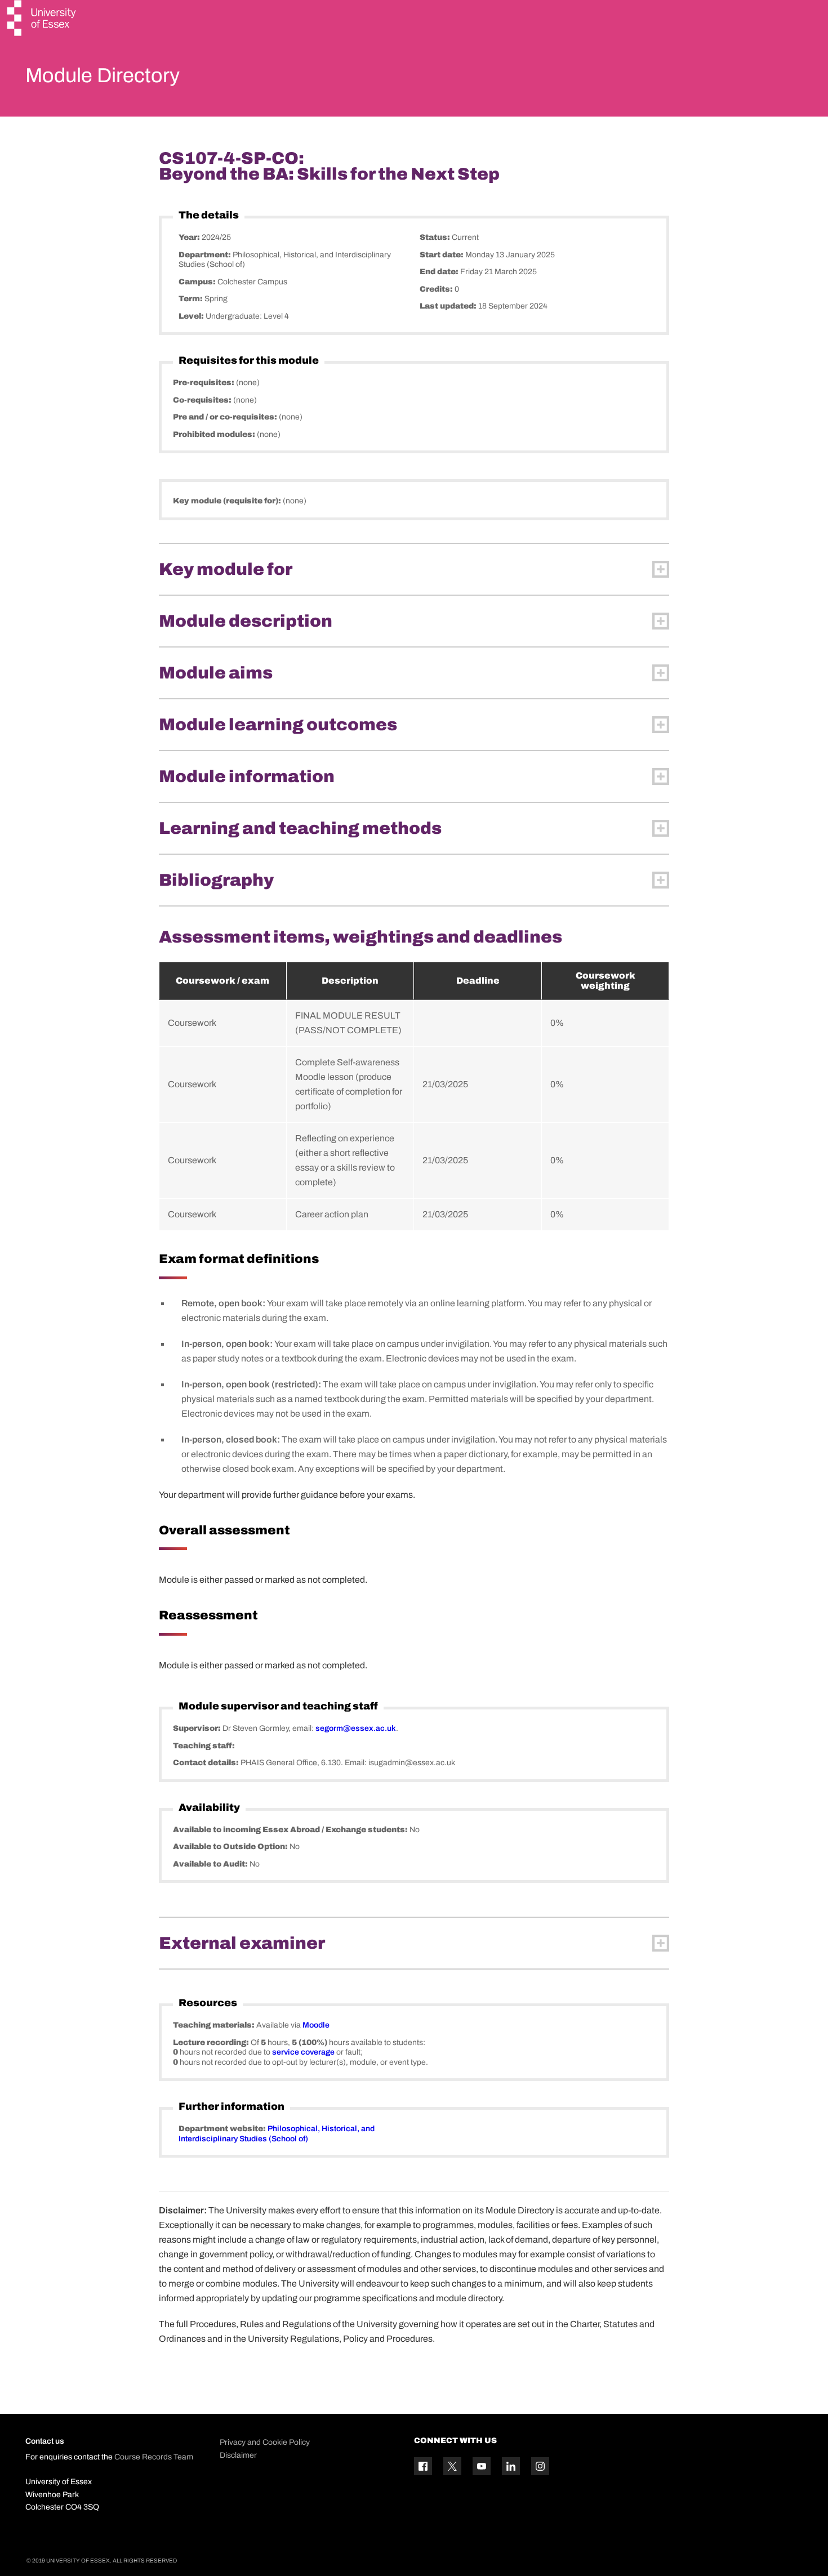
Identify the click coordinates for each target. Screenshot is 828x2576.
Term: (192, 299)
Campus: (198, 282)
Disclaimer (238, 2455)
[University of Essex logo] (42, 19)
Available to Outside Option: (231, 1847)
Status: (436, 237)
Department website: (223, 2129)
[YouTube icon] (482, 2466)
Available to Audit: (211, 1864)
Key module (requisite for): (228, 501)
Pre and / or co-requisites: (226, 417)
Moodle (316, 2025)
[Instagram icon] (540, 2466)
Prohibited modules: (215, 434)
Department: (206, 255)
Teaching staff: (204, 1746)
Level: (192, 316)
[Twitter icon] (452, 2466)
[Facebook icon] (423, 2466)
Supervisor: (198, 1728)
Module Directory (103, 75)
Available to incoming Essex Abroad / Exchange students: (291, 1830)
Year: (190, 237)
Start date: (442, 255)
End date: (440, 272)
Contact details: (207, 1763)
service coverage (303, 2052)
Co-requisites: (203, 400)
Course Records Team (154, 2457)
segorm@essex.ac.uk (356, 1728)
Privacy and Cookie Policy (265, 2442)
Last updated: (449, 306)
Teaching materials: (215, 2025)
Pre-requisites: (204, 383)
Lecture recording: (212, 2043)
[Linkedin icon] (511, 2466)
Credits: (437, 289)
